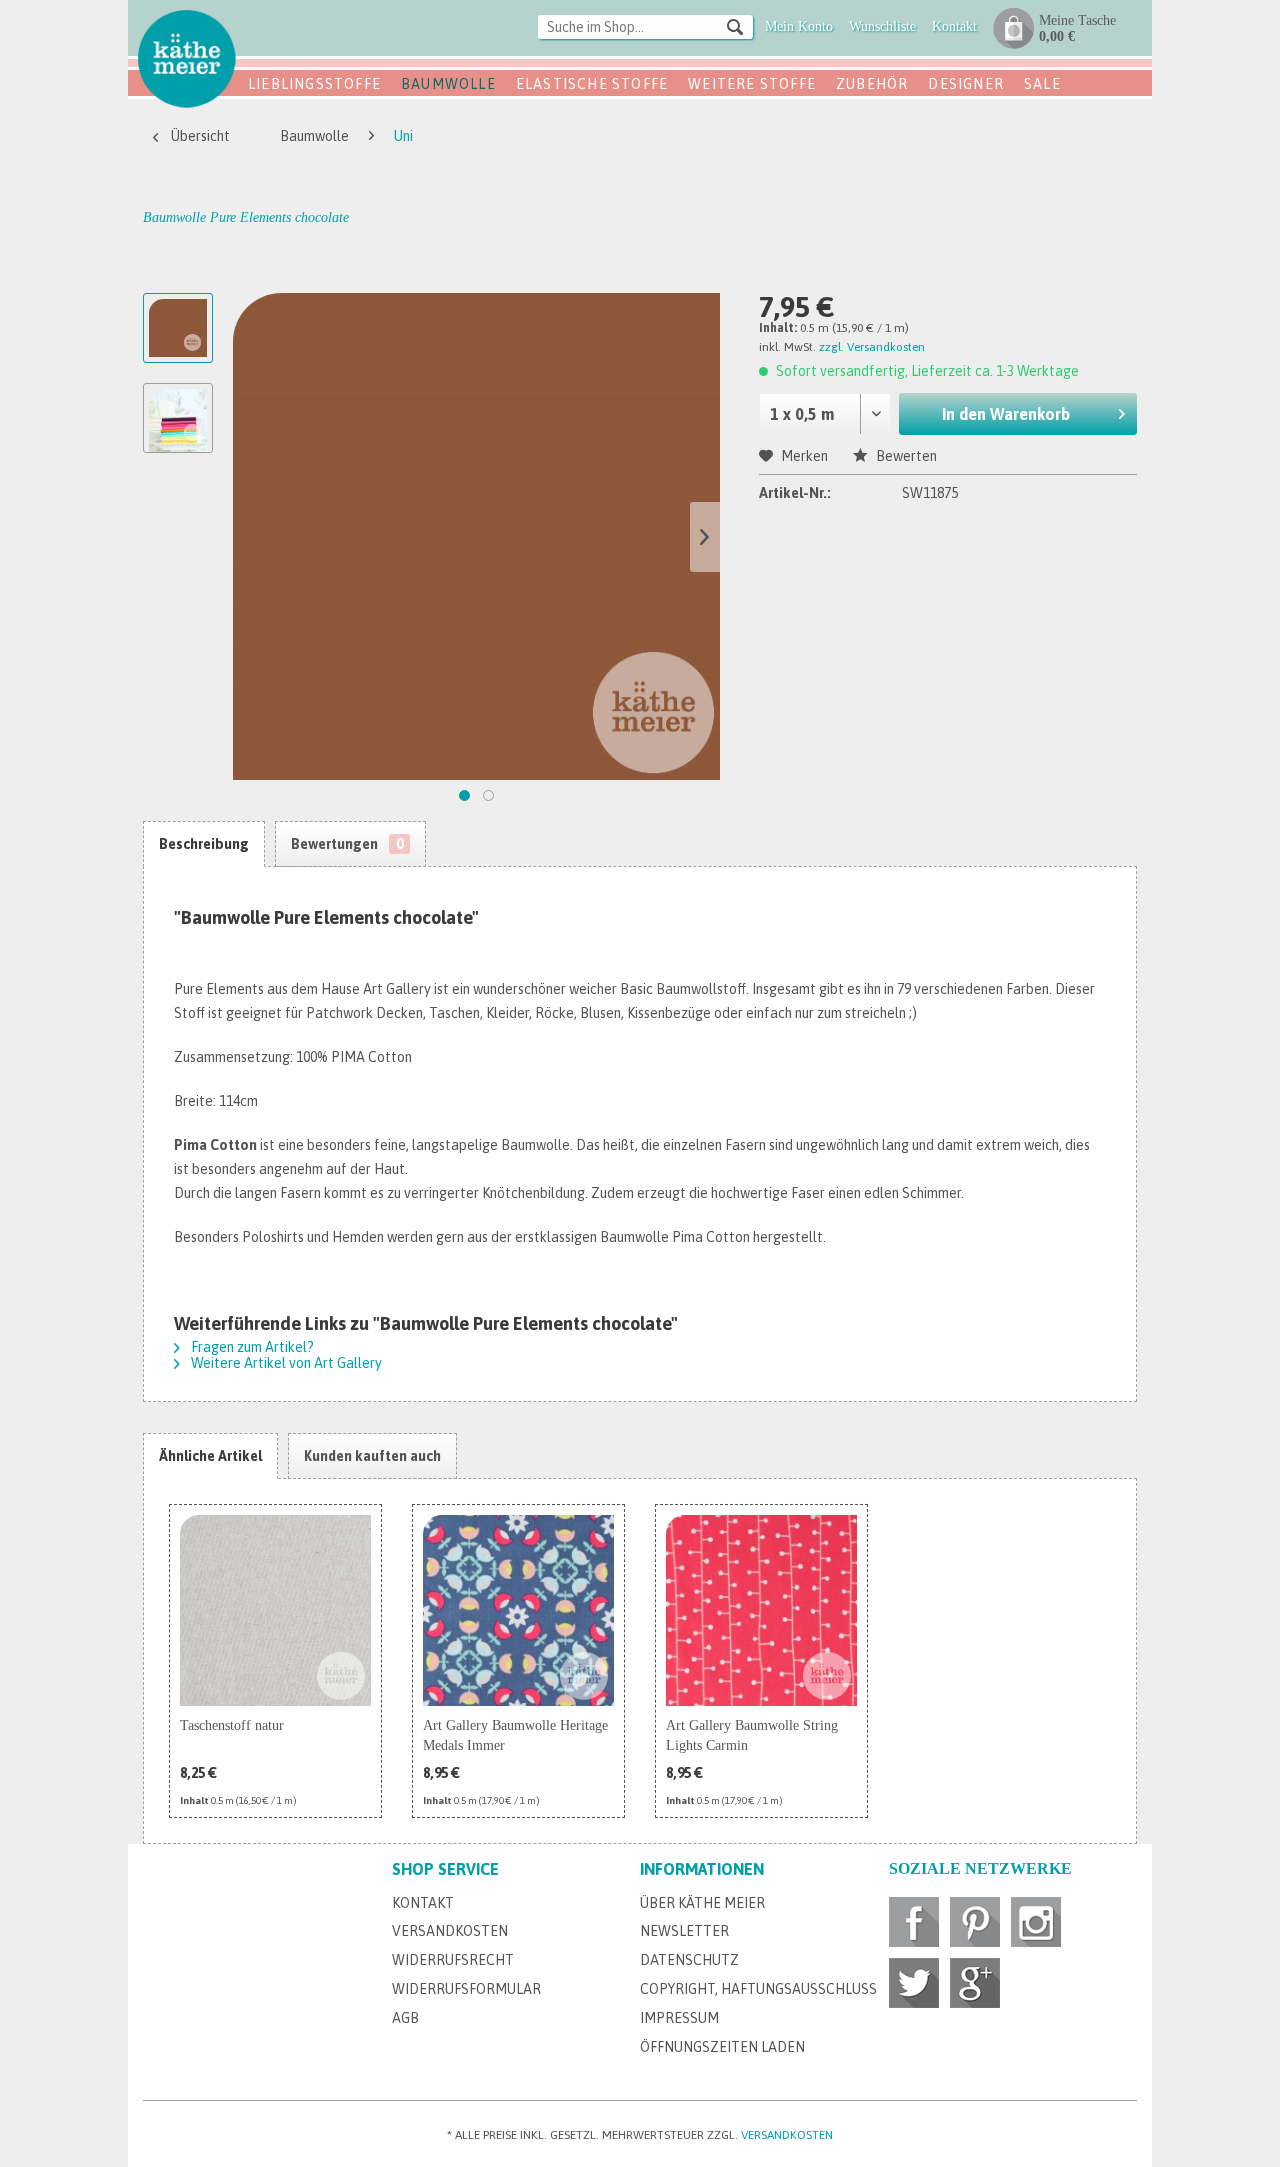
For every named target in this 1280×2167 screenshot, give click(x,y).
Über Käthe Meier (702, 1903)
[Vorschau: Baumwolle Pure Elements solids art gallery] (178, 418)
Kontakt (423, 1903)
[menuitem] (645, 28)
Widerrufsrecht (453, 1960)
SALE (1042, 84)
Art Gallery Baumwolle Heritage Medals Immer (515, 1735)
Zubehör (872, 84)
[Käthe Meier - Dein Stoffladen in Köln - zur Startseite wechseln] (187, 58)
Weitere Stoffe (752, 84)
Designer (966, 84)
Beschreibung (204, 844)
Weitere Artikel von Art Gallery (285, 1363)
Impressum (679, 2018)
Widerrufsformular (466, 1989)
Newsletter (684, 1931)
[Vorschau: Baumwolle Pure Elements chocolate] (178, 328)
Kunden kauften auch (372, 1456)
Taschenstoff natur (232, 1725)
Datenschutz (689, 1960)
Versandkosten (450, 1931)
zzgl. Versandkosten (872, 347)
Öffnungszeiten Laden (722, 2047)
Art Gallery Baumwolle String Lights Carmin (752, 1735)
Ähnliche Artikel (210, 1456)
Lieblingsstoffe (314, 84)
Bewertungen (347, 844)
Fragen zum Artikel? (251, 1347)
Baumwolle (448, 84)
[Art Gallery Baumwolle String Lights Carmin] (761, 1610)
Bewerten (905, 456)
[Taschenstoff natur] (275, 1610)
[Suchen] (735, 26)
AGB (405, 2018)
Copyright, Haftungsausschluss (758, 1989)
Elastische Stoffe (592, 84)
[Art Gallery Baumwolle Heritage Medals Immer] (518, 1610)
